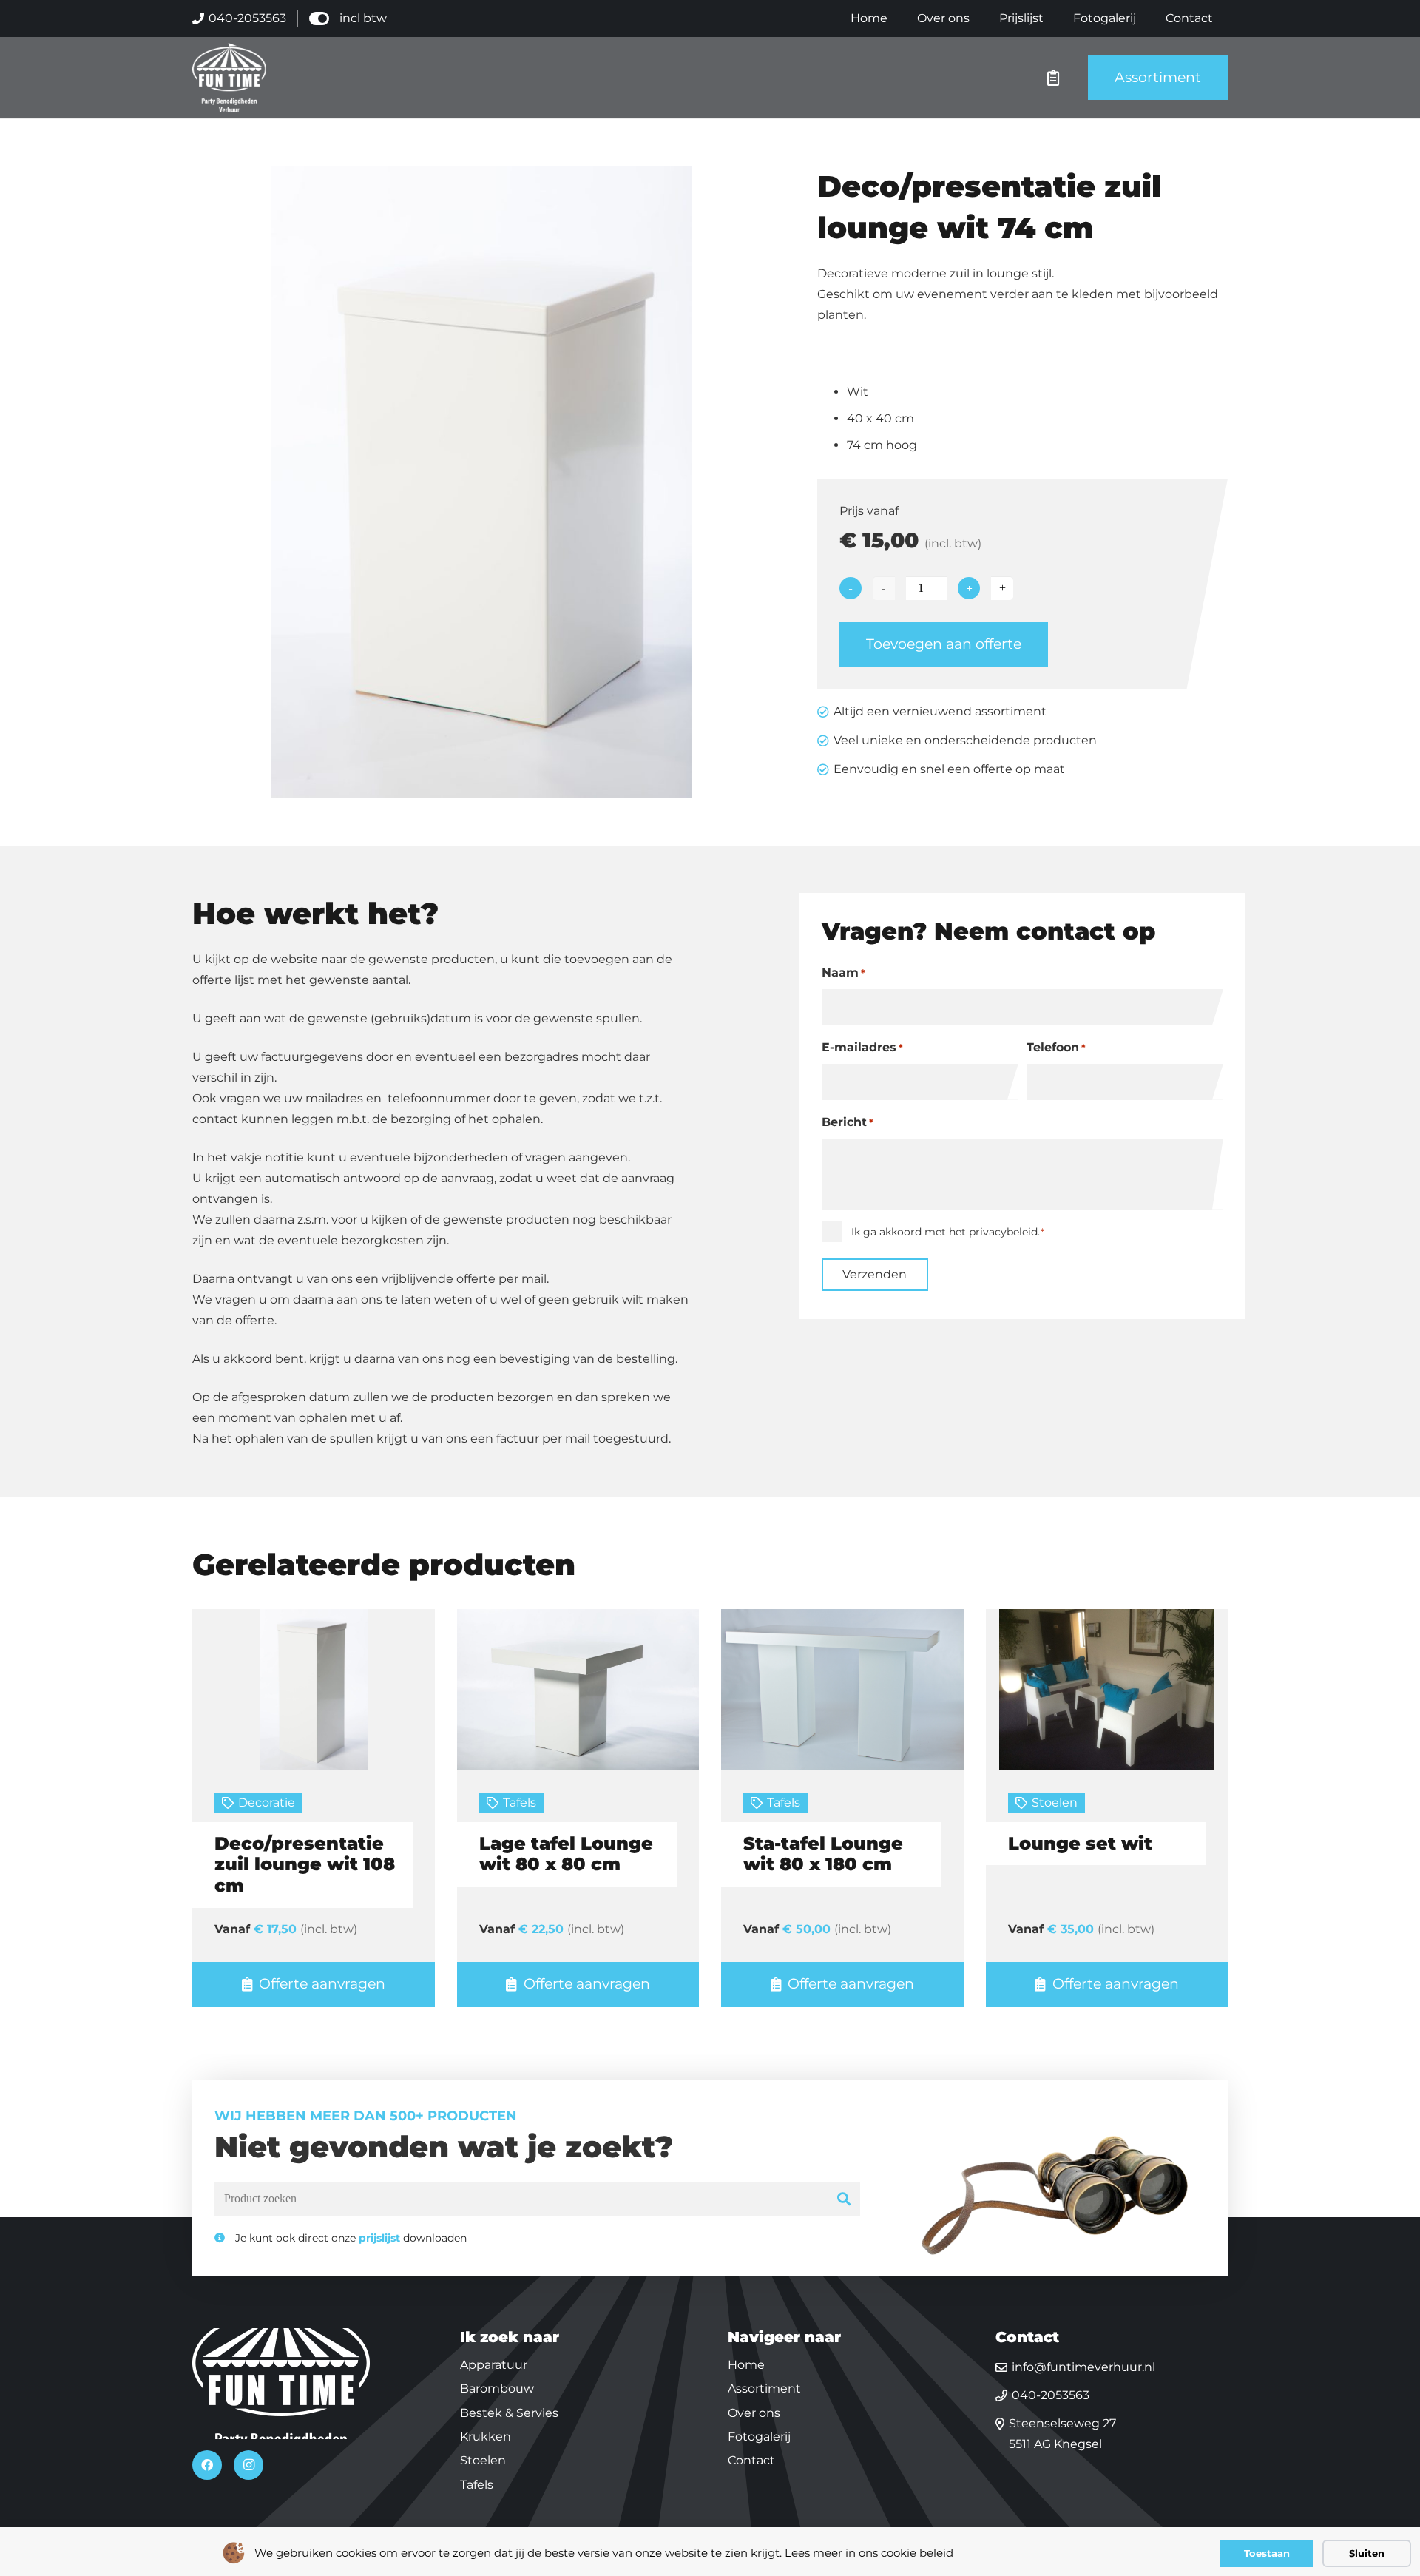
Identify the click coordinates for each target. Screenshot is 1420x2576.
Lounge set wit (1080, 1843)
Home (746, 2365)
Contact (751, 2460)
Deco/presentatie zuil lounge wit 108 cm (305, 1865)
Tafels (520, 1803)
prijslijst (379, 2238)
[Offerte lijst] (1053, 78)
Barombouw (497, 2388)
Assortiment (764, 2388)
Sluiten (1367, 2553)
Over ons (754, 2413)
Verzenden (875, 1274)
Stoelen (1055, 1803)
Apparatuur (494, 2365)
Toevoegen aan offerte (944, 644)
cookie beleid (917, 2553)
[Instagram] (248, 2465)
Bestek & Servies (509, 2413)
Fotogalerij (759, 2437)
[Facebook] (207, 2465)
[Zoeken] (844, 2199)
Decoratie (267, 1803)
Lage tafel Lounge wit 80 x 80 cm (566, 1854)
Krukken (486, 2437)
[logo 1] (229, 78)
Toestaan (1267, 2553)
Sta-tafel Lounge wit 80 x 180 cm (823, 1854)
